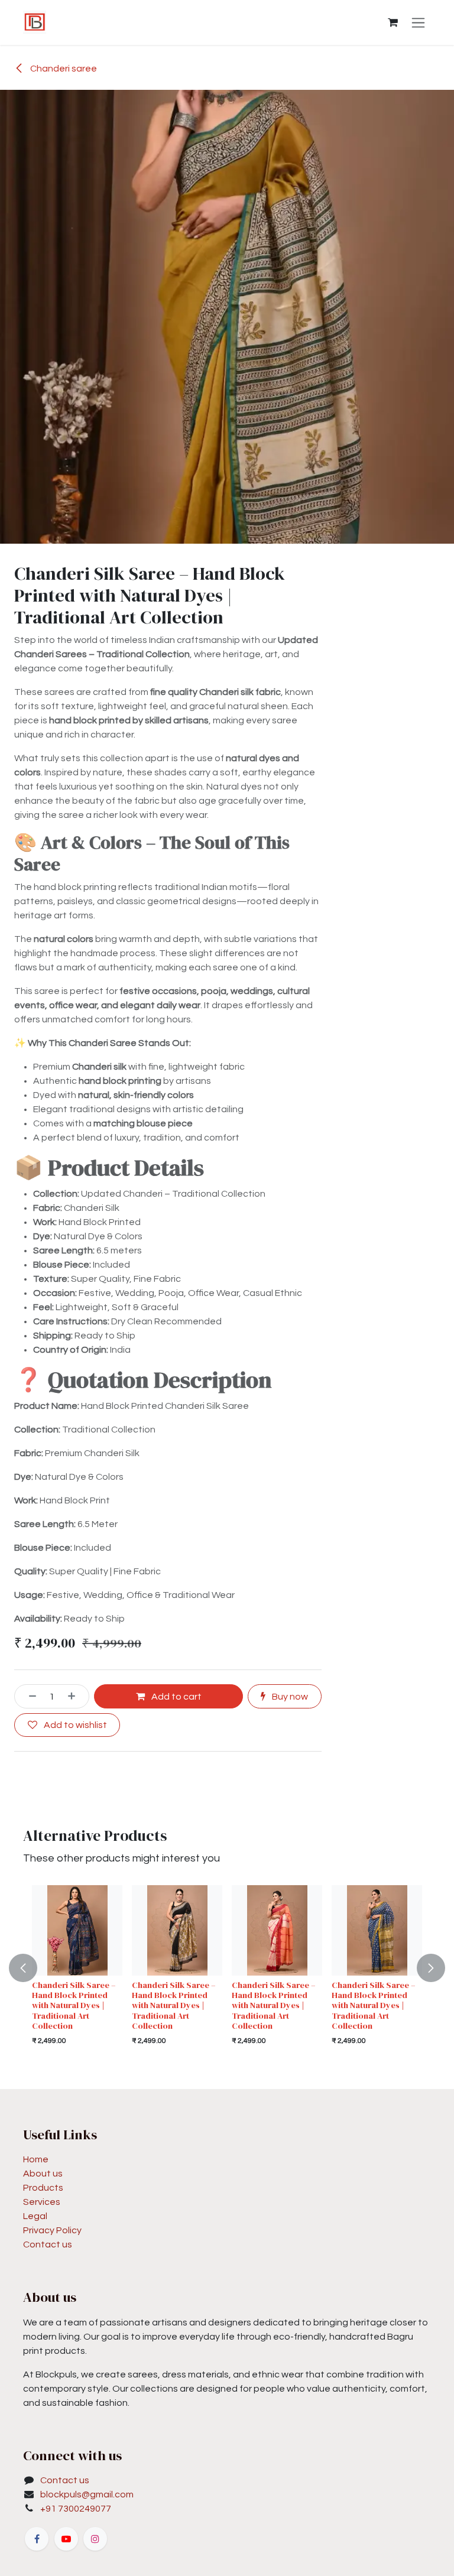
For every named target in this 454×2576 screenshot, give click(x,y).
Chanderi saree (63, 69)
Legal (35, 2216)
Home (36, 2159)
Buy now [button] (289, 1697)
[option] (227, 1968)
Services (42, 2202)
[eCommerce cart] (393, 22)
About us (43, 2174)
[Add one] (76, 1696)
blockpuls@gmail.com (87, 2494)
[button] (30, 1968)
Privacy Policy (52, 2230)
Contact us (48, 2244)
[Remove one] (28, 1696)
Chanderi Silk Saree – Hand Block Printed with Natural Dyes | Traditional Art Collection (74, 2005)
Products (43, 2188)
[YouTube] (66, 2539)
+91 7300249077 (76, 2509)
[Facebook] (37, 2539)
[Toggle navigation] (418, 22)
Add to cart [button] (176, 1697)
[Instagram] (95, 2539)
